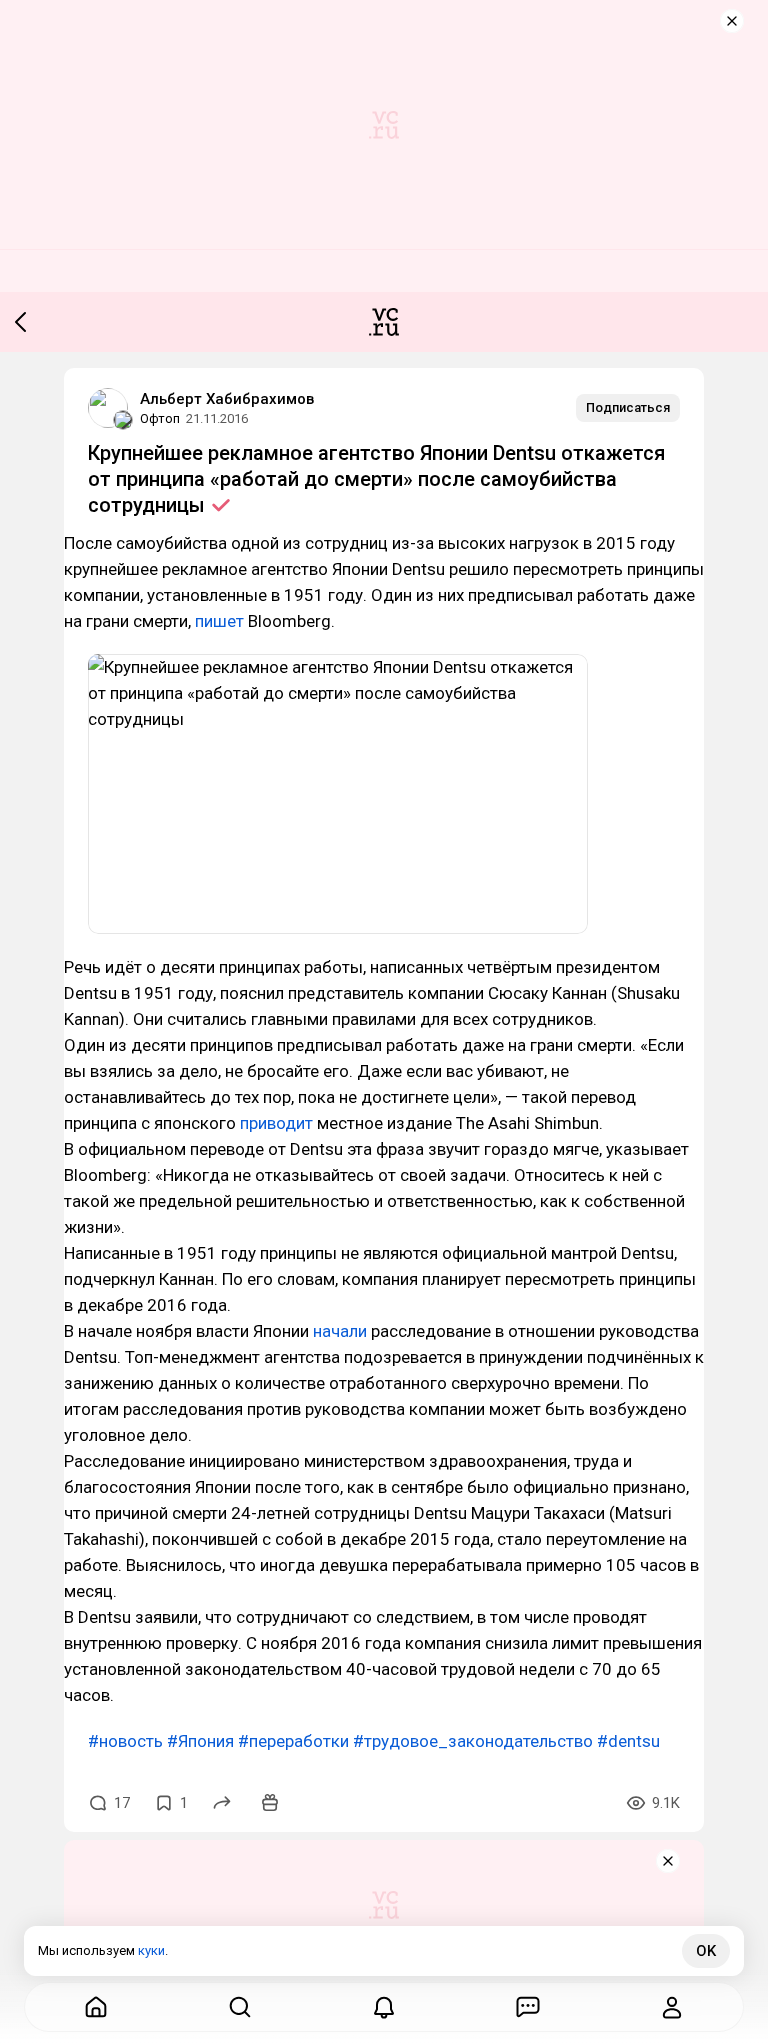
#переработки (293, 1741)
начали (340, 1331)
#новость (125, 1741)
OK (706, 1951)
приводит (276, 1123)
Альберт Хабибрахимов (227, 399)
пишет (219, 621)
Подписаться (628, 407)
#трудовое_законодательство (473, 1741)
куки (151, 1950)
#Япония (200, 1741)
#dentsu (628, 1741)
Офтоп (160, 418)
